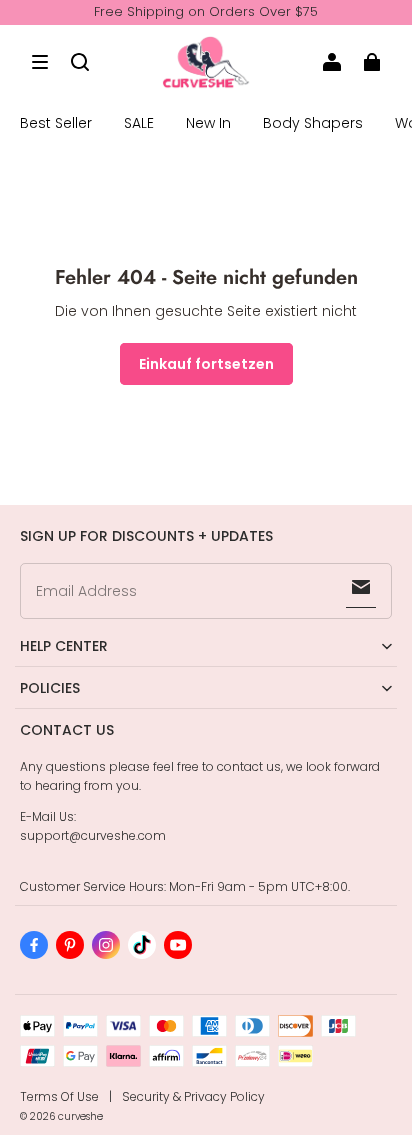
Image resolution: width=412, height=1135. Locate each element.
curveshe (80, 1116)
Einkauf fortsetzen (206, 364)
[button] (40, 62)
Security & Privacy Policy (193, 1096)
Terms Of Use (59, 1096)
